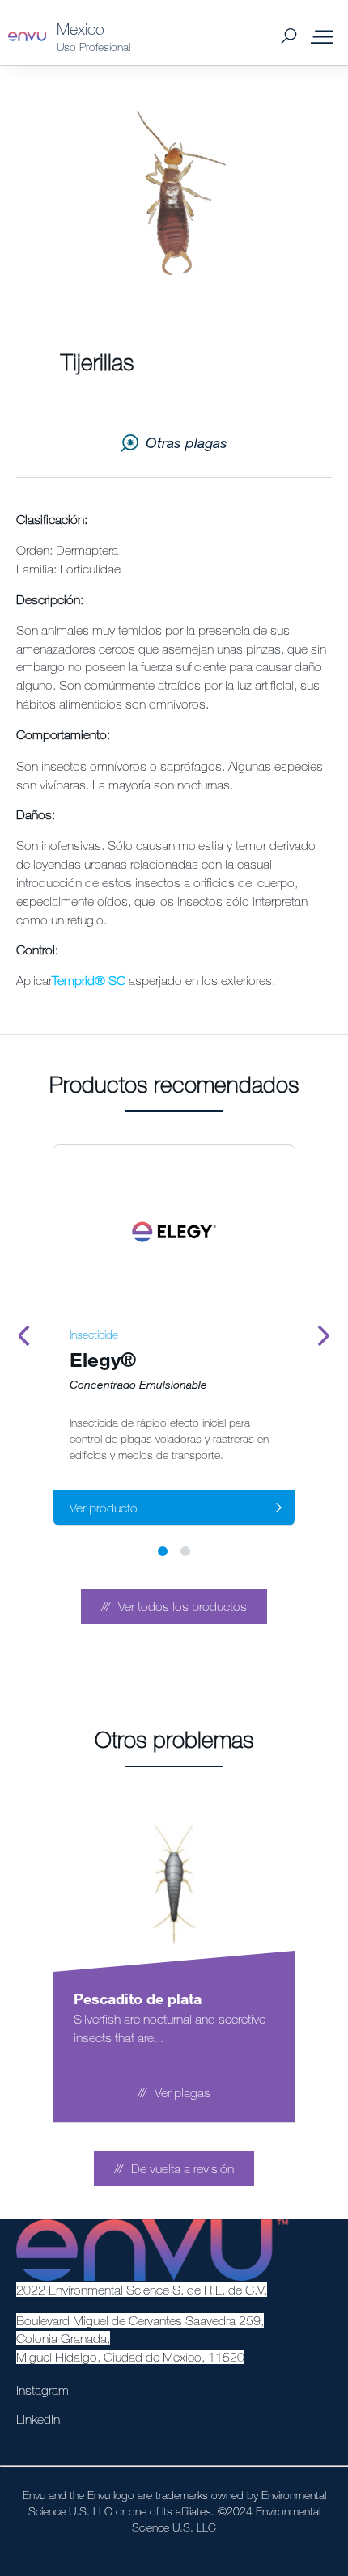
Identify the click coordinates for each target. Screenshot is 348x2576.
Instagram (42, 2390)
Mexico (81, 29)
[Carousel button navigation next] (324, 1335)
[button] (174, 1607)
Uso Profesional (93, 47)
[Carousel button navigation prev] (24, 1335)
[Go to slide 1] (163, 1551)
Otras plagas (187, 442)
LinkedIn (38, 2419)
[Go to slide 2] (185, 1551)
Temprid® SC (89, 980)
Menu (322, 36)
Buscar (289, 37)
